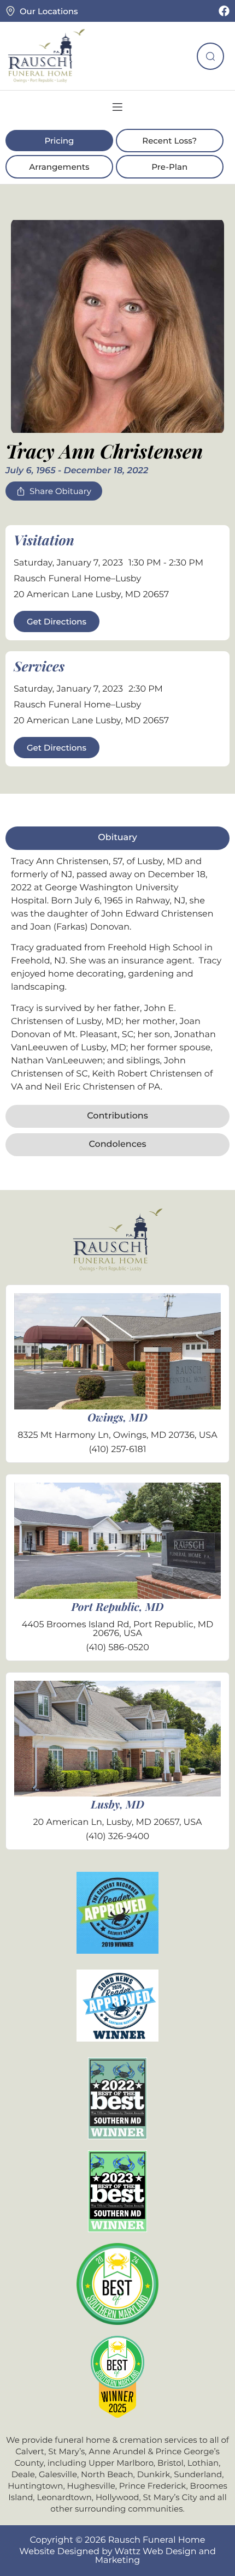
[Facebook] (224, 11)
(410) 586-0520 (117, 1648)
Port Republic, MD (118, 1607)
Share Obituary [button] (60, 491)
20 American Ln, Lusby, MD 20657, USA (117, 1822)
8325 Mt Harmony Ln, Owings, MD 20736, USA (117, 1435)
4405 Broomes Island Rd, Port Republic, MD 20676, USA (118, 1629)
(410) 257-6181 (117, 1450)
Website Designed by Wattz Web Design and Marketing (117, 2556)
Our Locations (49, 11)
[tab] (117, 838)
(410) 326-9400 (117, 1837)
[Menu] (117, 107)
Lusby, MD (117, 1804)
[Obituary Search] (210, 56)
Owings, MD (117, 1417)
